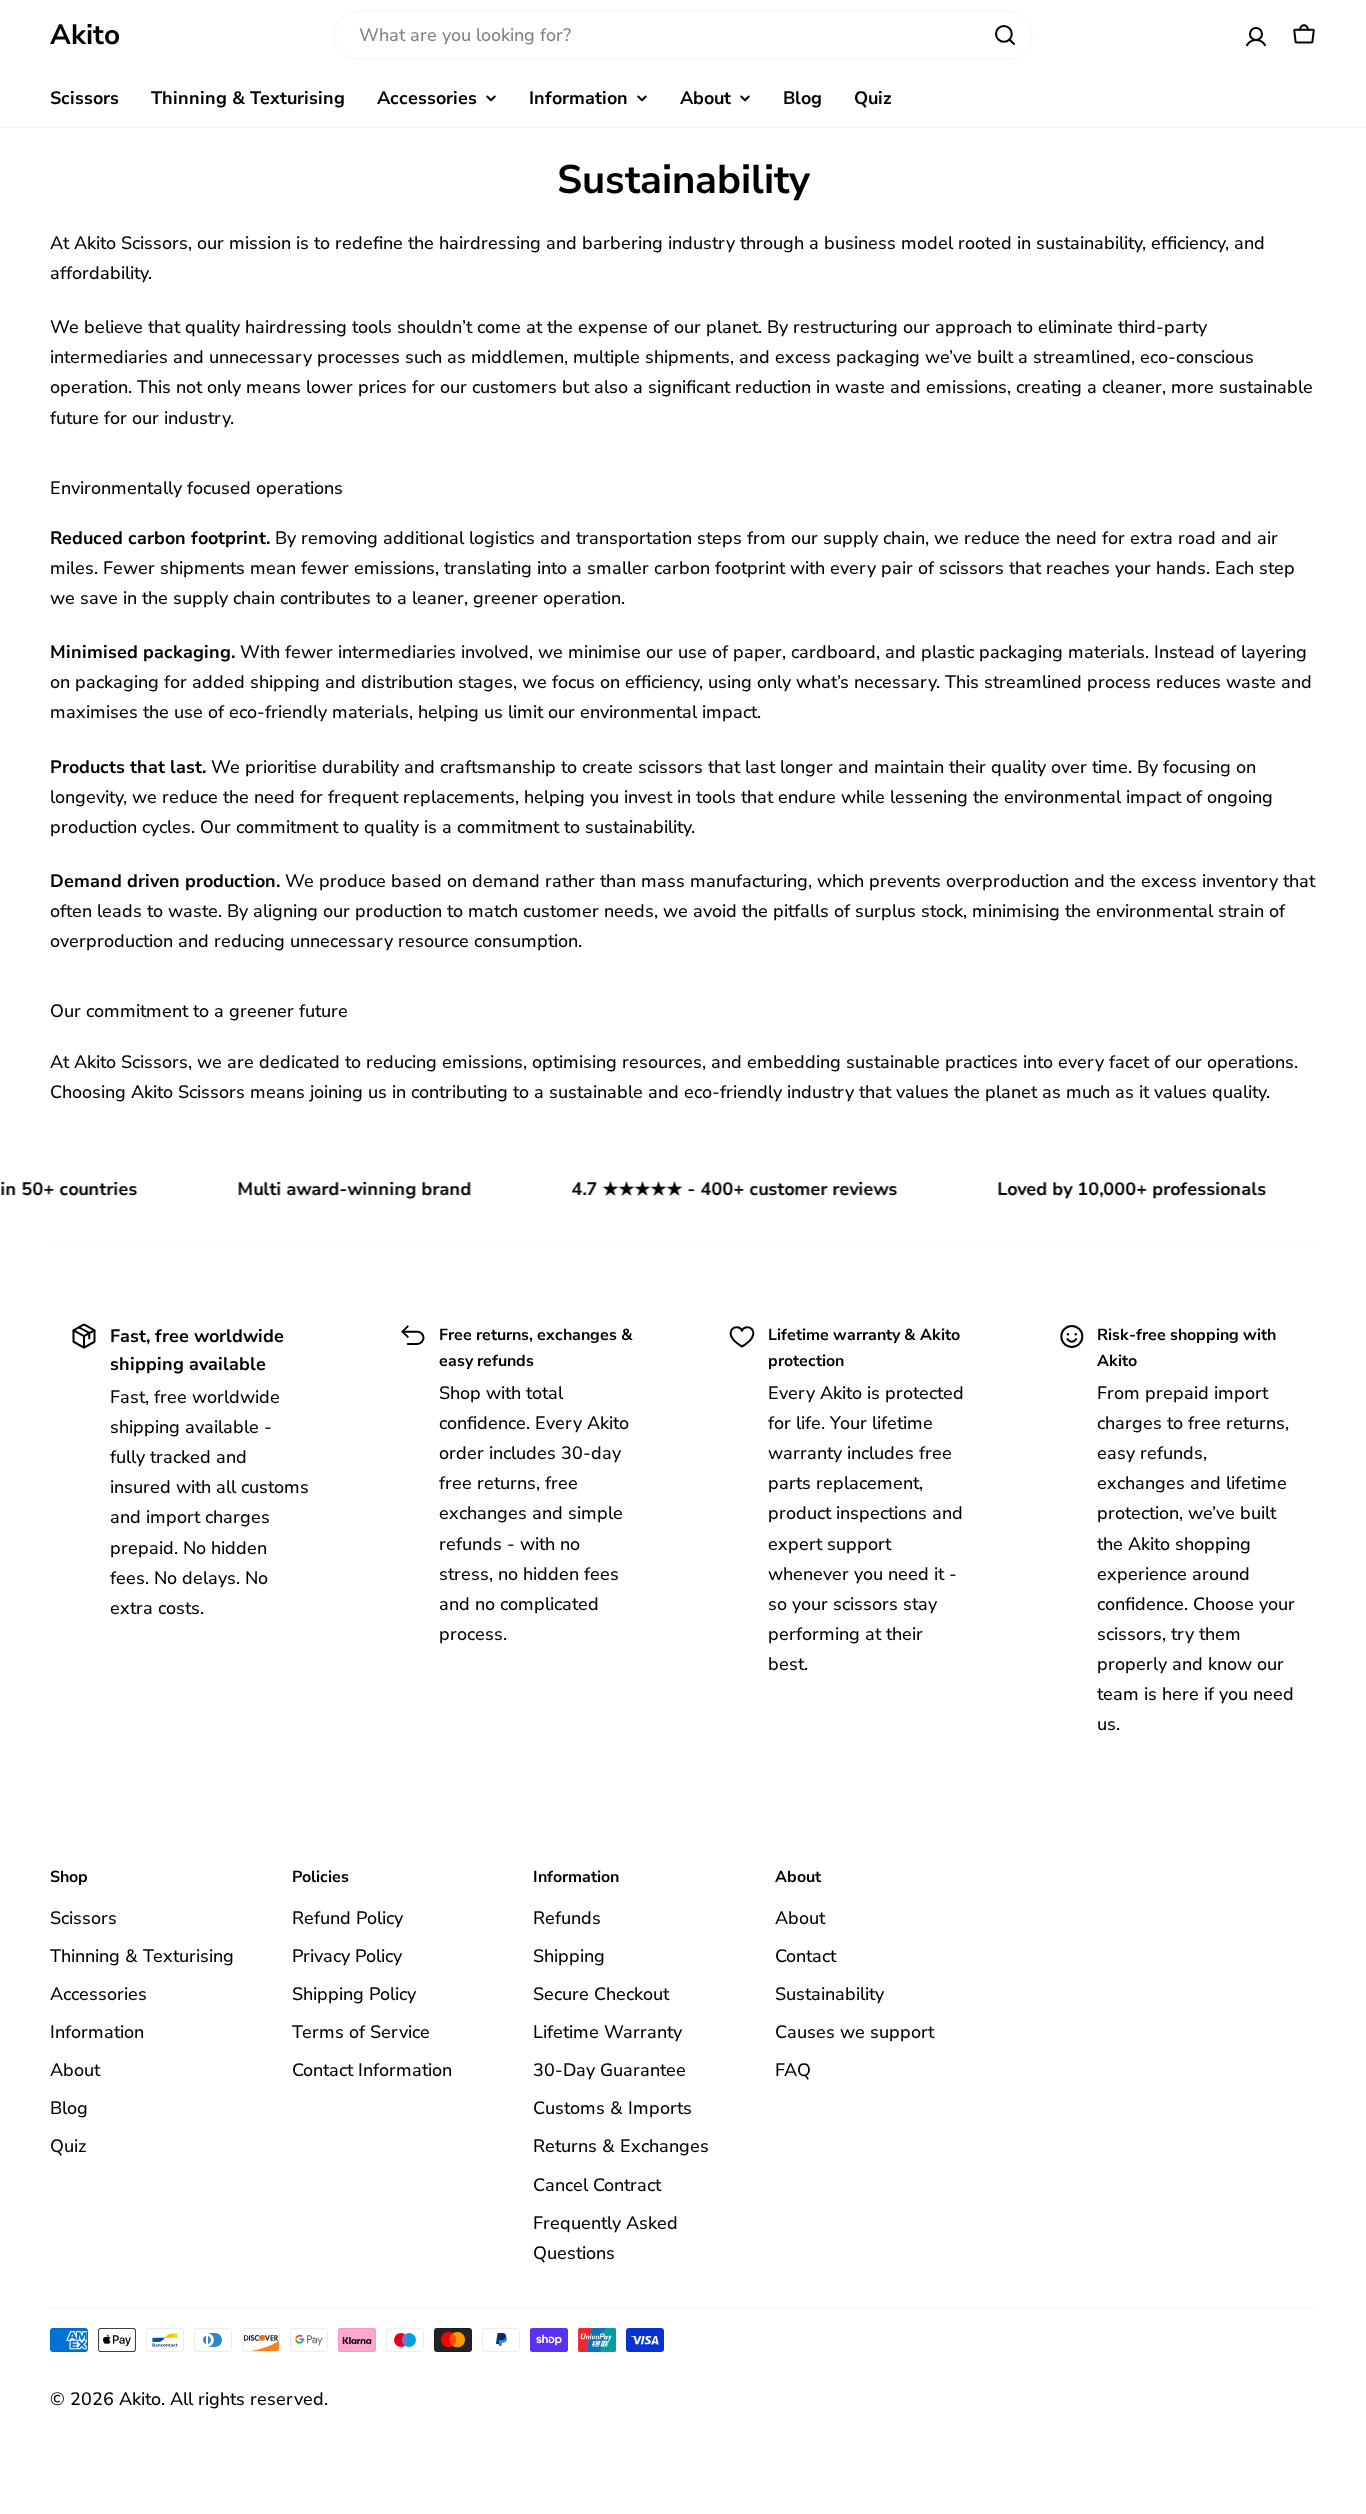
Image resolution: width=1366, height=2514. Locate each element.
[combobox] (683, 35)
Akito (85, 35)
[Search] (1005, 35)
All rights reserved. (249, 2399)
